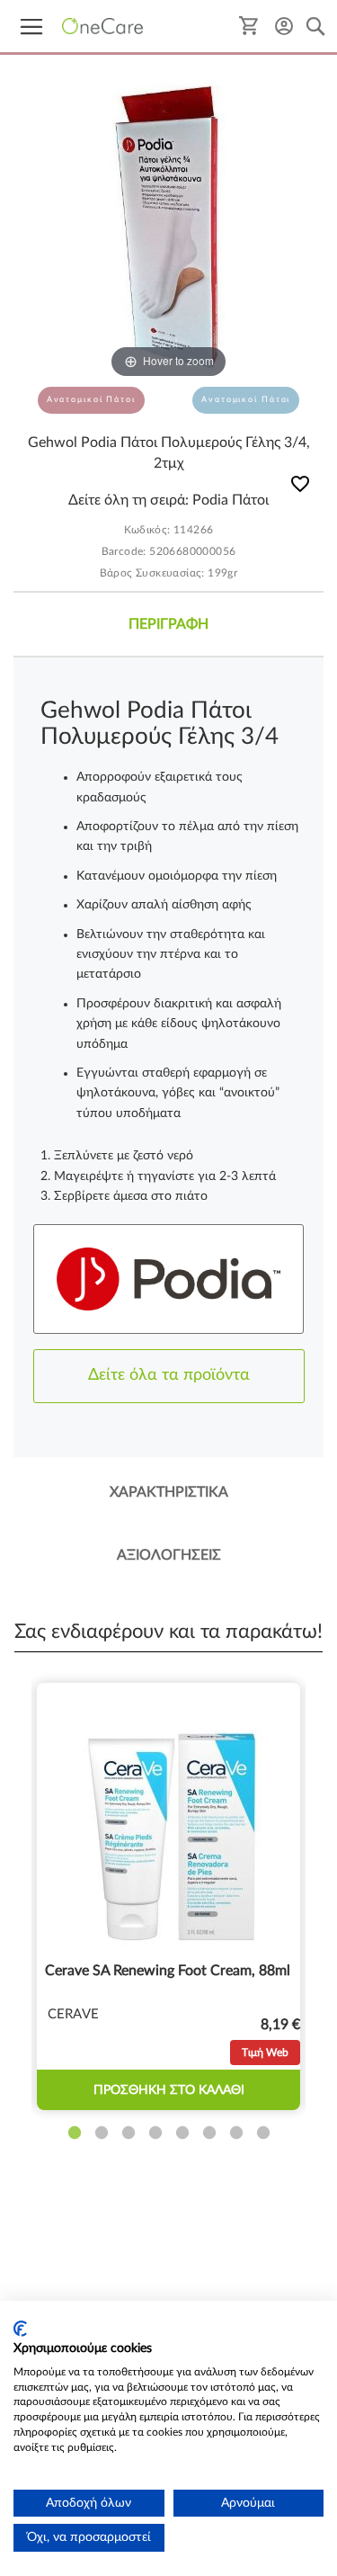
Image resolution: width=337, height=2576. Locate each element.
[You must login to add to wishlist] (300, 487)
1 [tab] (75, 2133)
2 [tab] (102, 2133)
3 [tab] (129, 2133)
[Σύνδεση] (284, 26)
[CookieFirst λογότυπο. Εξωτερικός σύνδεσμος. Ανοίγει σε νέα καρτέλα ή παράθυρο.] (20, 2329)
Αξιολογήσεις (169, 1555)
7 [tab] (236, 2133)
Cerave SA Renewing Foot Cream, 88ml (168, 1971)
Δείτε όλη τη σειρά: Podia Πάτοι (168, 500)
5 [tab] (182, 2133)
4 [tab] (155, 2133)
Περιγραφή (168, 624)
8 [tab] (263, 2133)
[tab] (168, 624)
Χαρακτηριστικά (169, 1492)
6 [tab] (209, 2133)
